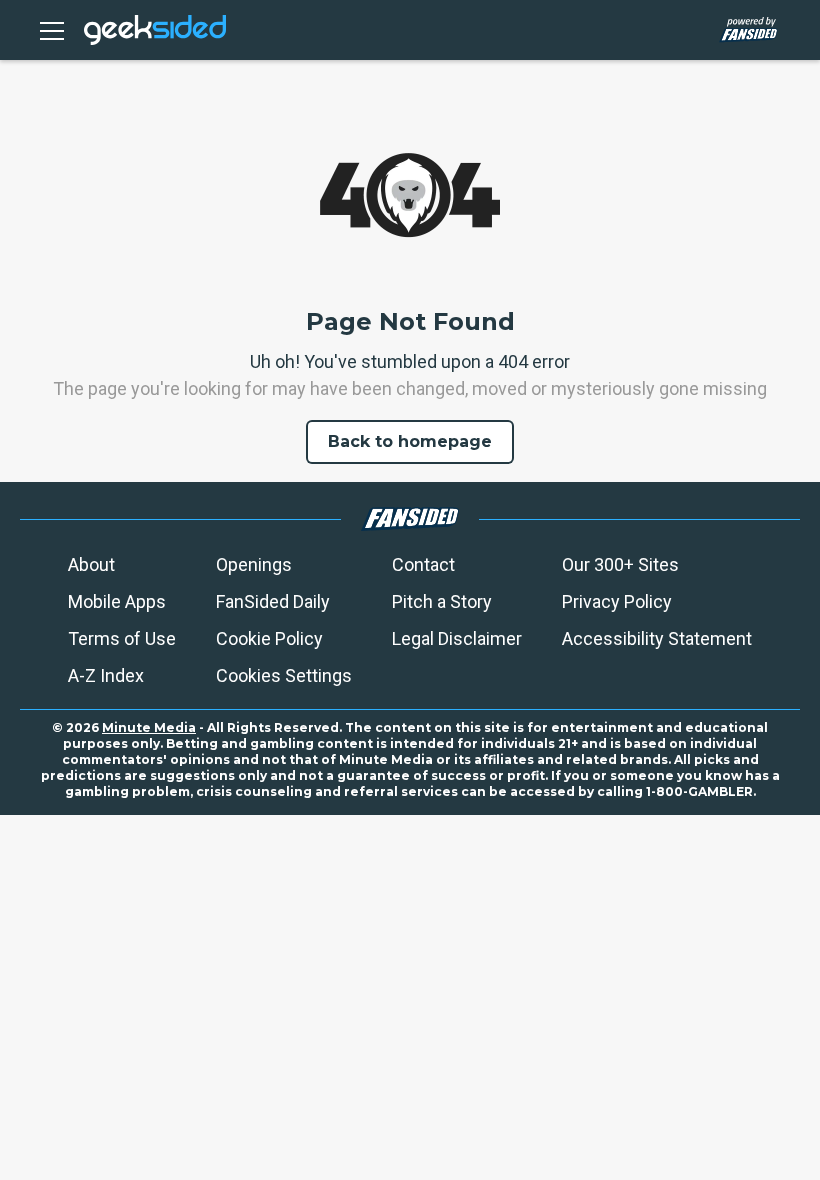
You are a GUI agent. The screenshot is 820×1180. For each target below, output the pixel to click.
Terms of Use (122, 638)
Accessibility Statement (657, 638)
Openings (254, 564)
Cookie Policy (269, 638)
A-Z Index (106, 675)
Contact (423, 564)
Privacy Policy (617, 601)
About (91, 564)
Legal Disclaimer (457, 638)
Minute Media (149, 727)
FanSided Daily (273, 601)
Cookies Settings (284, 675)
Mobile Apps (117, 601)
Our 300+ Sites (620, 564)
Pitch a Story (442, 601)
